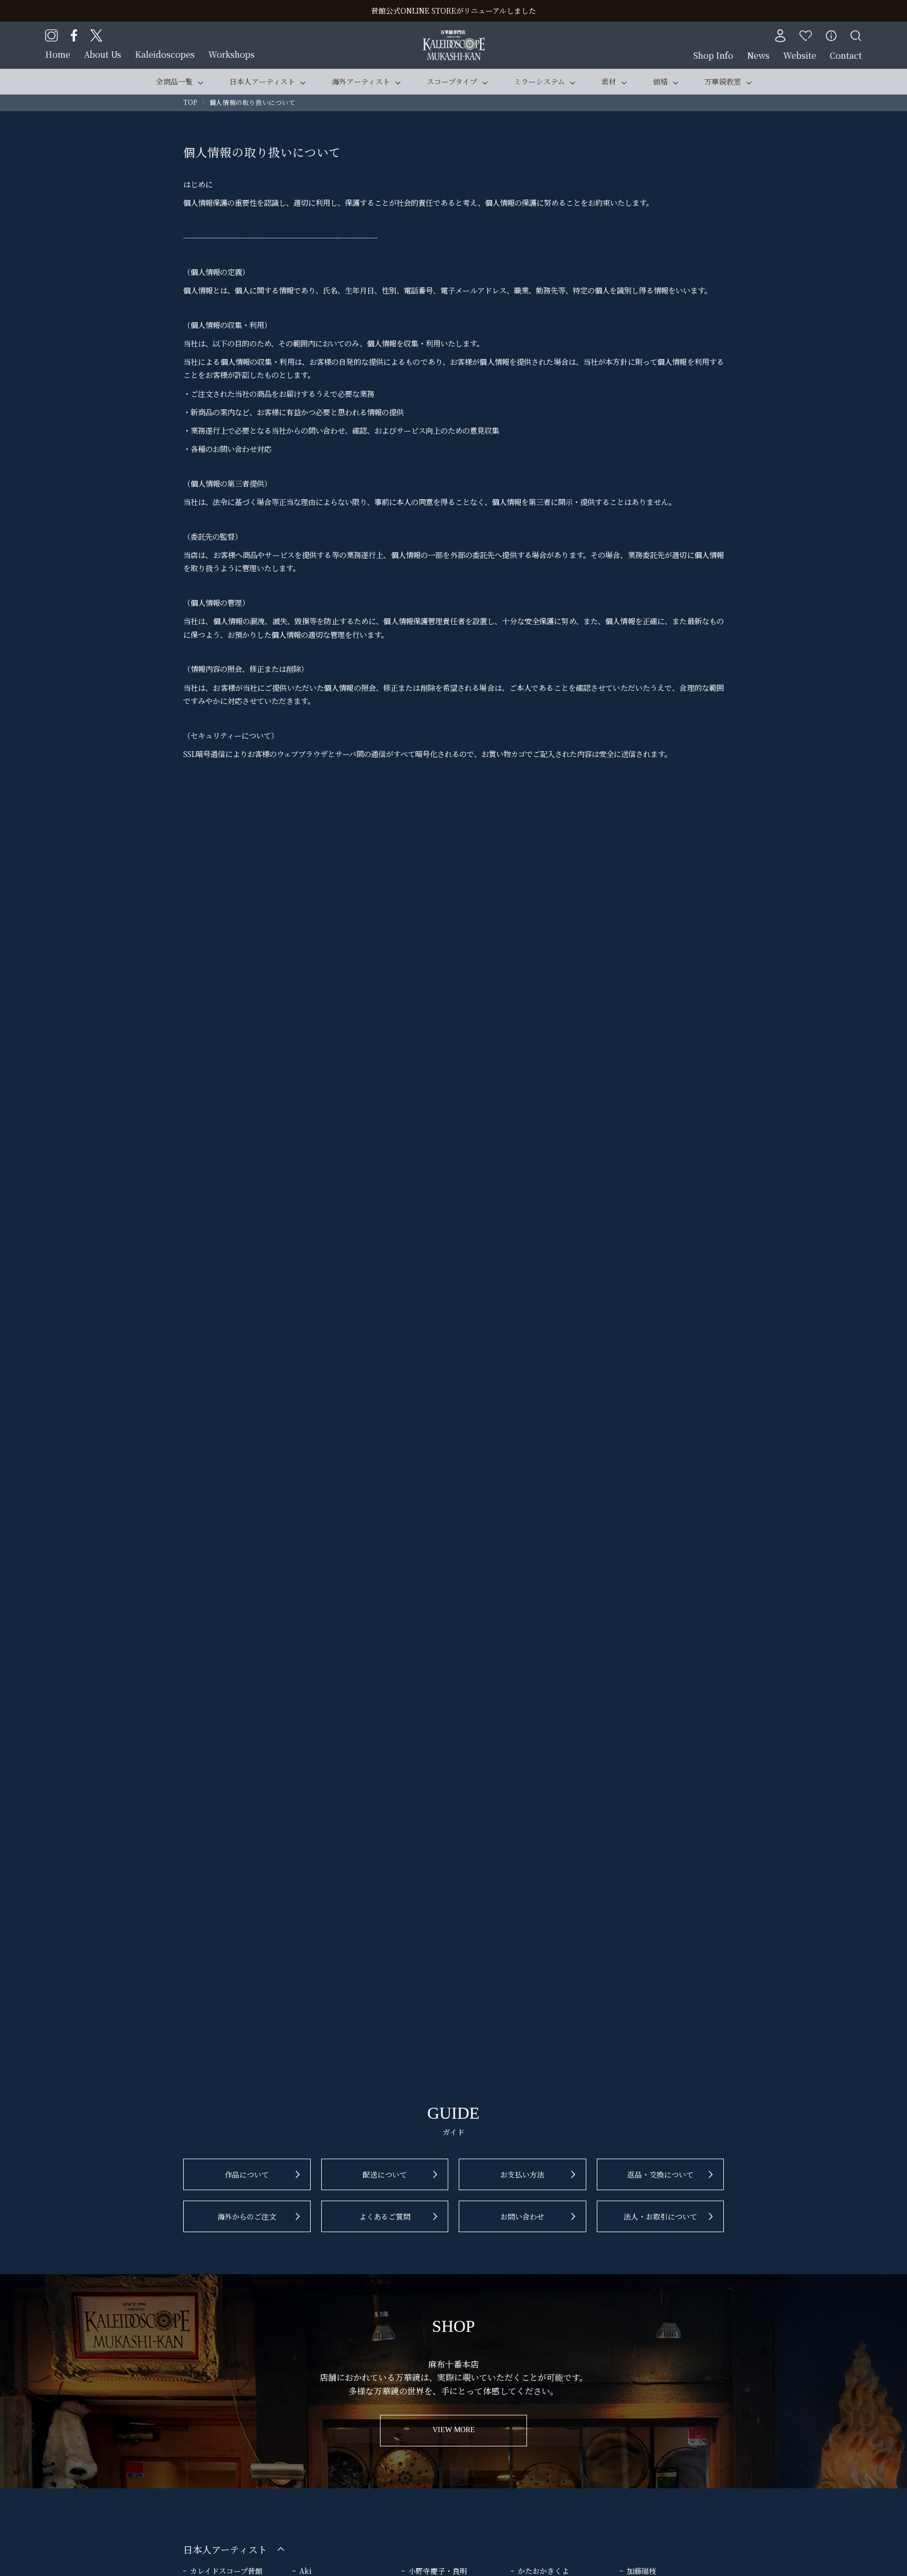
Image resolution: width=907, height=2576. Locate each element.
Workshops (231, 54)
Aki (305, 2571)
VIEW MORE (454, 2430)
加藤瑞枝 (641, 2571)
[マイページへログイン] (780, 36)
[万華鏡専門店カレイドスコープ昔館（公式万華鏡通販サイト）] (454, 36)
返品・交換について (660, 2174)
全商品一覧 (174, 81)
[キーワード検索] (856, 36)
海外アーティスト (361, 81)
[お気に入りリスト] (806, 36)
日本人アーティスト (262, 81)
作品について (247, 2174)
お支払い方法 (522, 2174)
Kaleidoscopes (165, 54)
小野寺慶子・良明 (438, 2571)
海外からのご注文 (247, 2216)
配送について (385, 2174)
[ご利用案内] (831, 36)
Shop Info (713, 55)
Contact (846, 55)
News (758, 55)
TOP (190, 102)
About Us (103, 54)
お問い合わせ (522, 2216)
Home (58, 54)
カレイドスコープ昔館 (226, 2571)
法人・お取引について (660, 2216)
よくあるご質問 (385, 2216)
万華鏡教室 (723, 81)
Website (800, 55)
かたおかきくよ (543, 2571)
